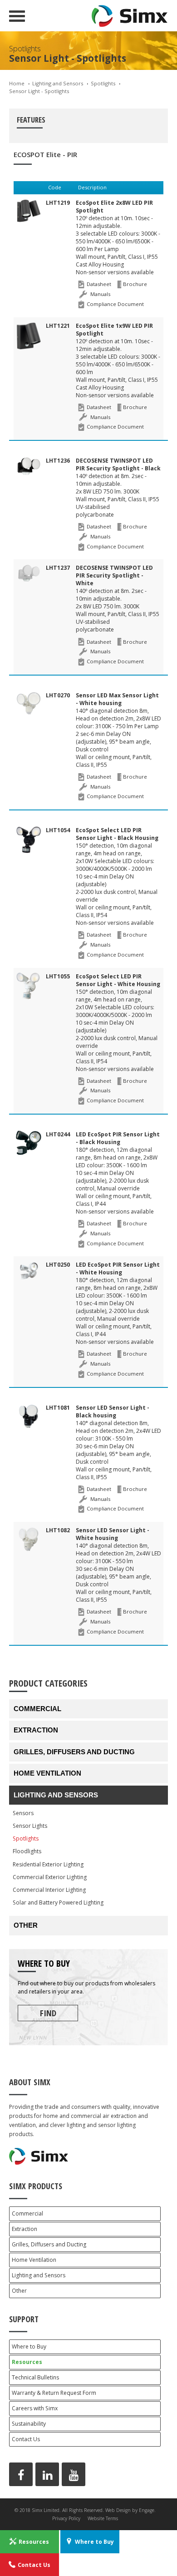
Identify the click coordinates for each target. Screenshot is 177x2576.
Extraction (36, 1730)
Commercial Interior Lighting (49, 1890)
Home (17, 83)
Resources (27, 2362)
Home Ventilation (47, 1773)
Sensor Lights (30, 1826)
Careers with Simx (35, 2408)
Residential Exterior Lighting (48, 1864)
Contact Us (26, 2439)
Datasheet (99, 284)
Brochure (135, 284)
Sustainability (29, 2424)
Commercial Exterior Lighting (50, 1877)
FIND (48, 2013)
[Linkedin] (47, 2474)
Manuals (100, 294)
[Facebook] (21, 2474)
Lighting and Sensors (58, 83)
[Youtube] (74, 2474)
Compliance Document (115, 304)
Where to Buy (29, 2347)
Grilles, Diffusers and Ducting (74, 1752)
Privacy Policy (66, 2518)
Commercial (37, 1709)
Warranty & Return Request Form (54, 2393)
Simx (130, 16)
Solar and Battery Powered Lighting (58, 1902)
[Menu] (17, 16)
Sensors (23, 1813)
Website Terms (103, 2518)
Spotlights (103, 83)
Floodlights (27, 1851)
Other (26, 1925)
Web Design (118, 2510)
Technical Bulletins (35, 2377)
